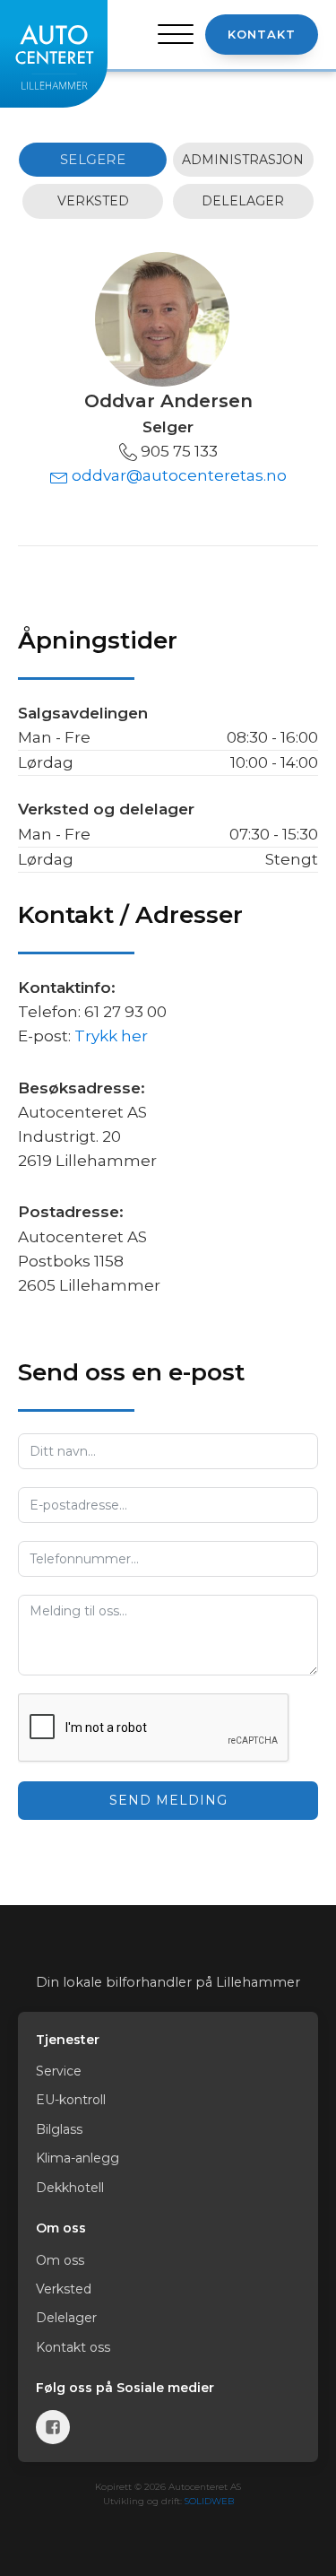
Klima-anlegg (78, 2158)
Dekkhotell (70, 2188)
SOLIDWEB (209, 2501)
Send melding (168, 1800)
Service (59, 2071)
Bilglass (59, 2129)
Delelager (66, 2318)
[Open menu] (176, 35)
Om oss (60, 2260)
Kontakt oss (73, 2347)
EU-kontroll (71, 2100)
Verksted (64, 2289)
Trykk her (111, 1036)
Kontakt (262, 34)
